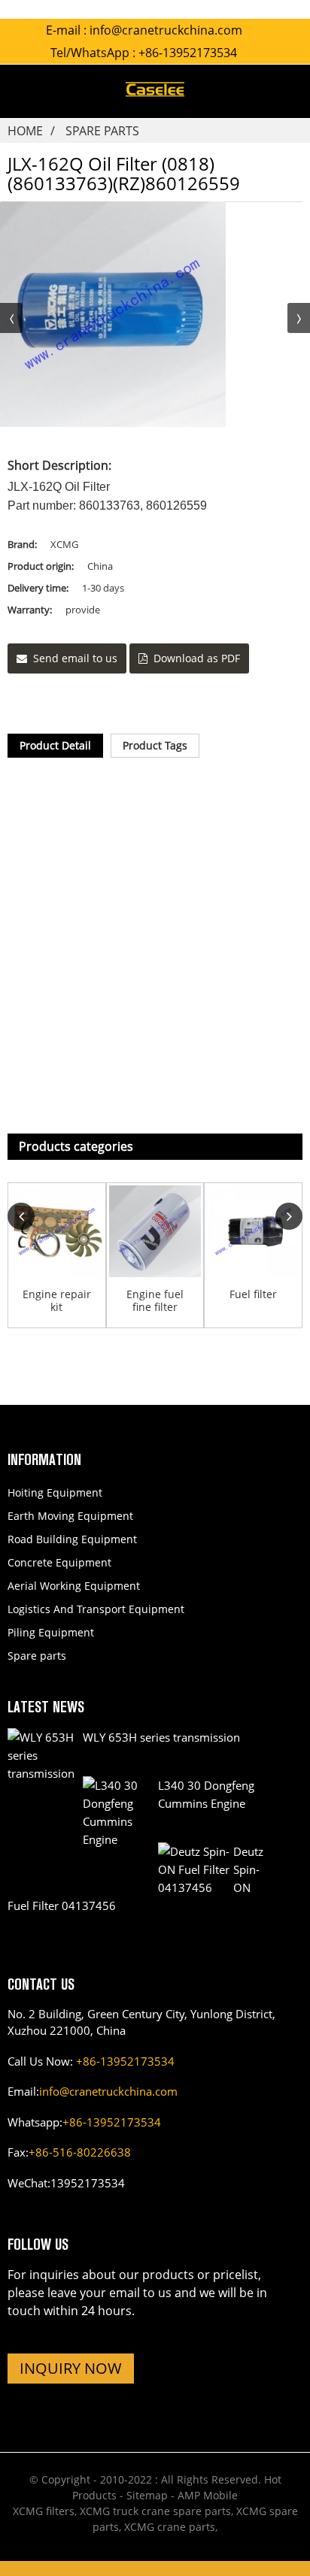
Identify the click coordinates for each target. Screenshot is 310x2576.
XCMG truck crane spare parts (155, 2511)
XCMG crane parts (170, 2527)
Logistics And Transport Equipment (96, 1609)
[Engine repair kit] (57, 1232)
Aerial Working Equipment (74, 1586)
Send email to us (75, 658)
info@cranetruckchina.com (166, 30)
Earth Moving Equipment (70, 1516)
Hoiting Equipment (55, 1492)
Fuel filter (253, 1295)
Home (25, 131)
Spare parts (102, 131)
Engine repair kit (57, 1301)
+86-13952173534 (125, 2061)
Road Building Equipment (72, 1539)
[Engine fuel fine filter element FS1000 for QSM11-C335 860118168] (155, 1232)
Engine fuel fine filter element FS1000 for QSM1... (155, 1301)
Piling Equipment (51, 1632)
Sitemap (147, 2495)
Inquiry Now (71, 2368)
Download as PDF (197, 658)
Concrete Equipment (59, 1562)
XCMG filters (44, 2511)
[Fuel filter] (253, 1232)
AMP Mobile (208, 2495)
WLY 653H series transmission (161, 1737)
